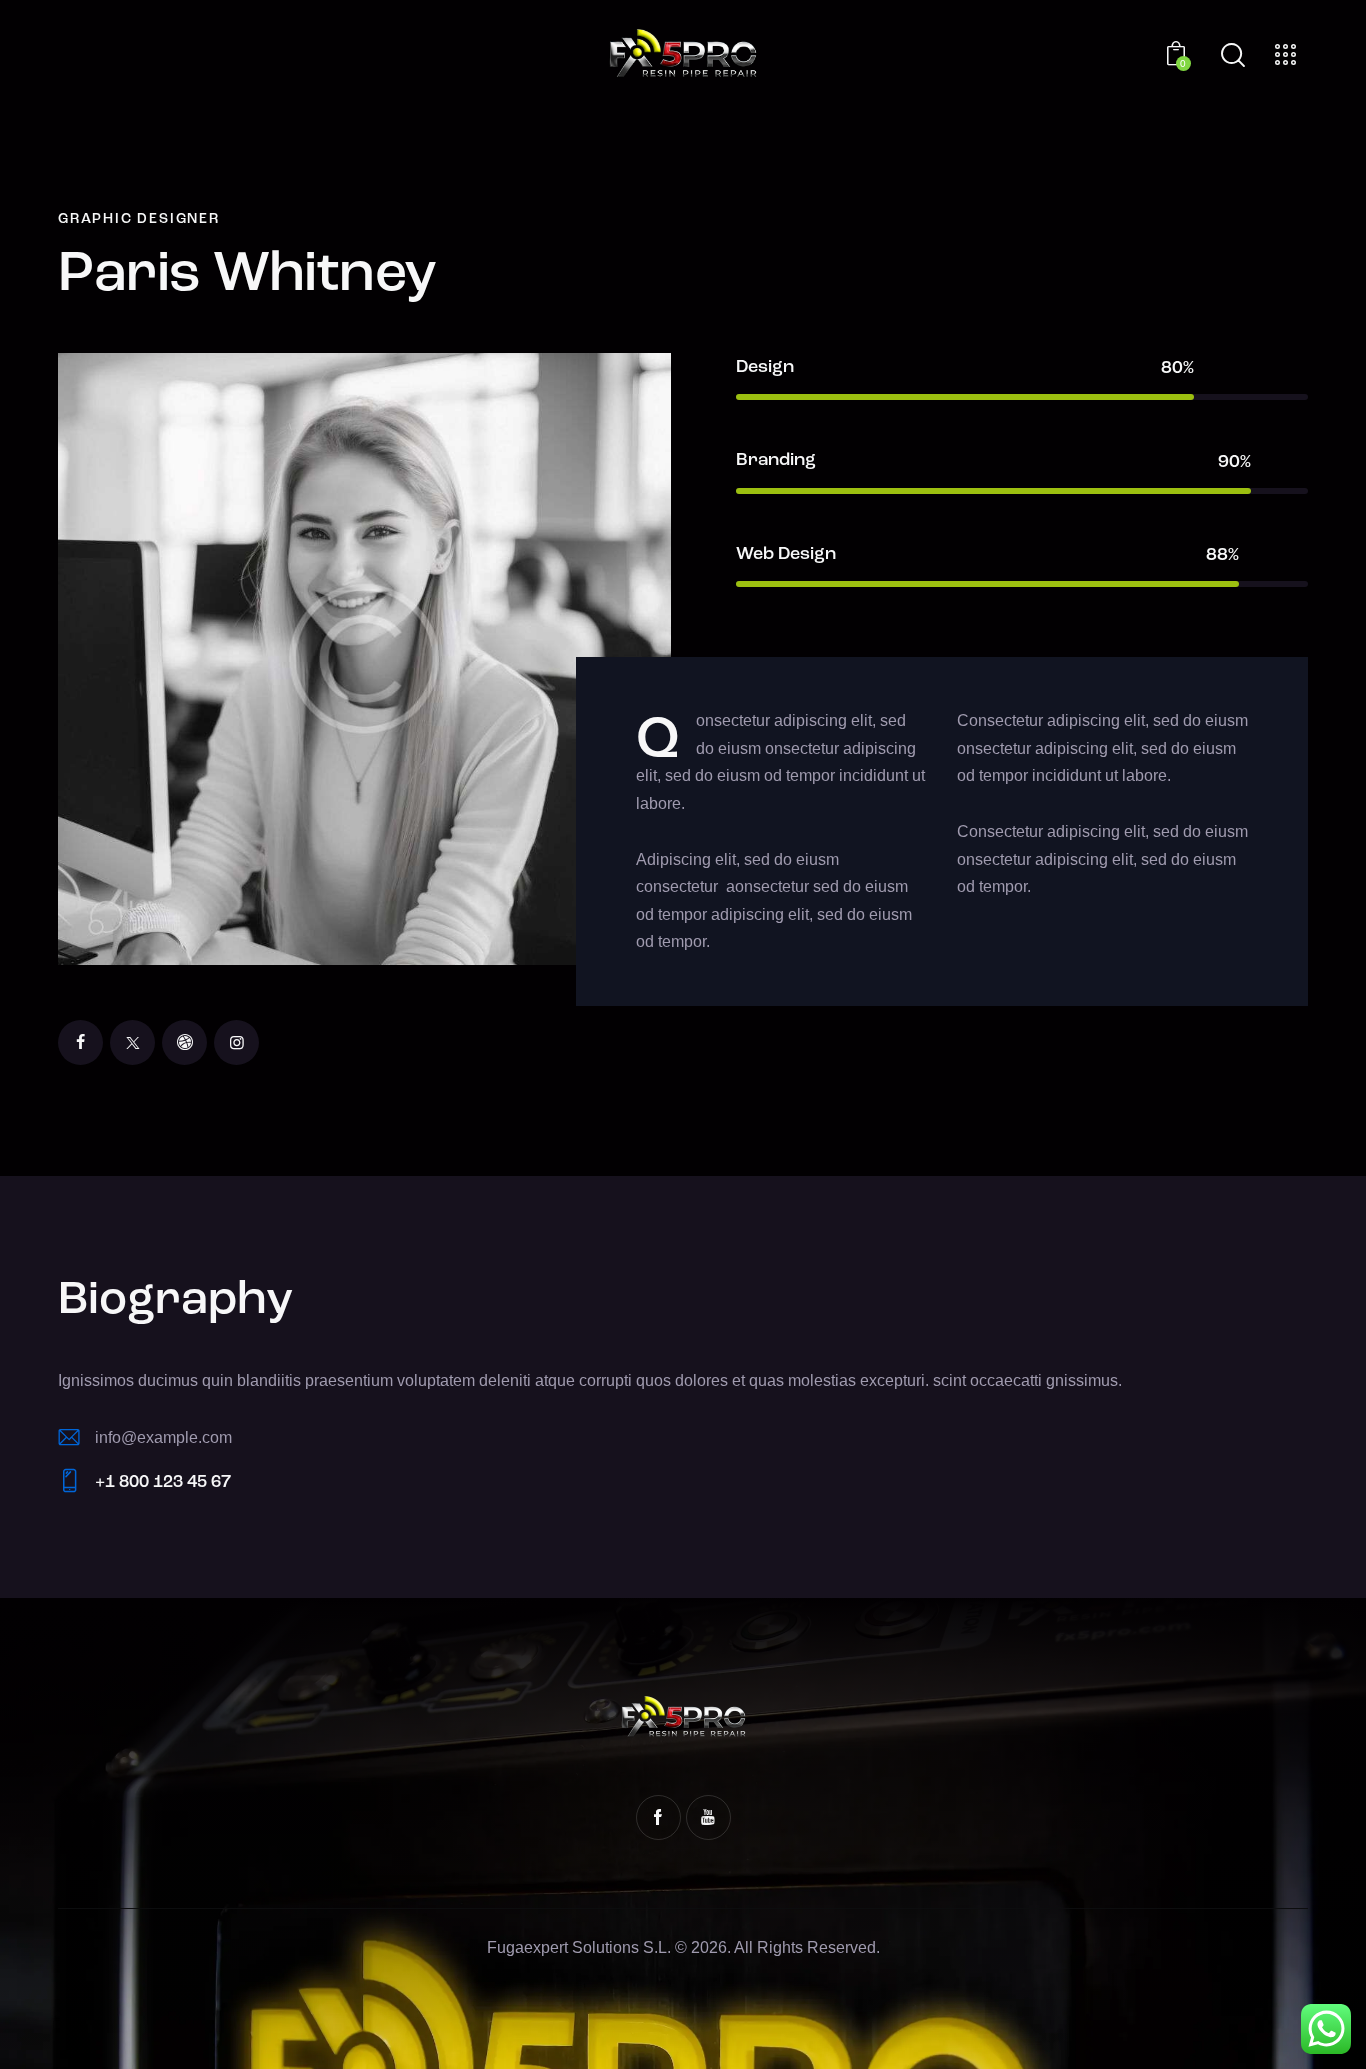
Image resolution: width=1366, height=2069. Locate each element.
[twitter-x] (132, 1042)
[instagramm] (236, 1042)
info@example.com (163, 1437)
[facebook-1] (658, 1817)
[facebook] (80, 1042)
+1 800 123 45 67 (163, 1482)
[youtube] (708, 1817)
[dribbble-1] (184, 1042)
